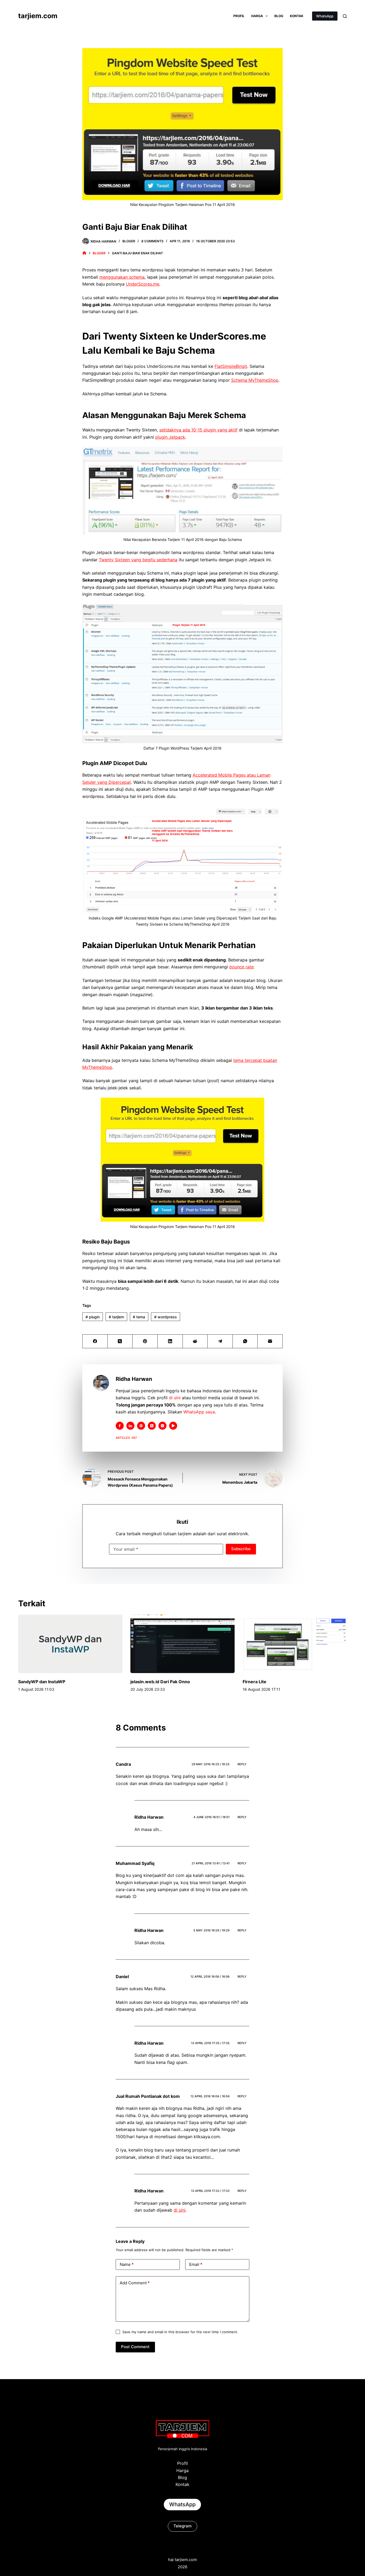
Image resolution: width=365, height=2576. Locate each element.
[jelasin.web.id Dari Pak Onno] (183, 1644)
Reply (242, 1764)
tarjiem (116, 1317)
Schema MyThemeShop (255, 380)
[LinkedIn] (170, 1341)
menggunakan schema (122, 277)
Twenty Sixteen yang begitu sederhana (138, 560)
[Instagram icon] (162, 1426)
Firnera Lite (255, 1682)
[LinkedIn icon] (130, 1426)
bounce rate (241, 967)
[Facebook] (95, 1341)
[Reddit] (195, 1341)
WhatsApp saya (199, 1412)
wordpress (166, 1317)
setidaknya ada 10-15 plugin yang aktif (198, 430)
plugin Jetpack (170, 437)
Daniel (122, 1977)
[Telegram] (220, 1341)
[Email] (270, 1341)
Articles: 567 (126, 1438)
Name (127, 2264)
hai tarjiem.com (183, 2560)
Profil (239, 16)
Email (196, 2264)
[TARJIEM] (84, 253)
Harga (257, 16)
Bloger (129, 241)
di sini (175, 1398)
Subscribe (241, 1549)
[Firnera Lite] (295, 1644)
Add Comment (135, 2283)
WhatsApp (325, 16)
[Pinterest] (145, 1341)
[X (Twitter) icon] (152, 1426)
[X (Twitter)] (120, 1341)
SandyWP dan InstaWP (42, 1682)
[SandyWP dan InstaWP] (70, 1644)
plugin (93, 1317)
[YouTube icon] (173, 1426)
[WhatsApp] (245, 1341)
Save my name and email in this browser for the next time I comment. (180, 2332)
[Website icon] (141, 1426)
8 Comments (152, 241)
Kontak (297, 16)
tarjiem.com (38, 16)
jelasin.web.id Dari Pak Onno (160, 1682)
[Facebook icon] (120, 1426)
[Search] (345, 16)
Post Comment (135, 2347)
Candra (123, 1764)
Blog (279, 16)
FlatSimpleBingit (231, 366)
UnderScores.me (143, 284)
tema (139, 1317)
